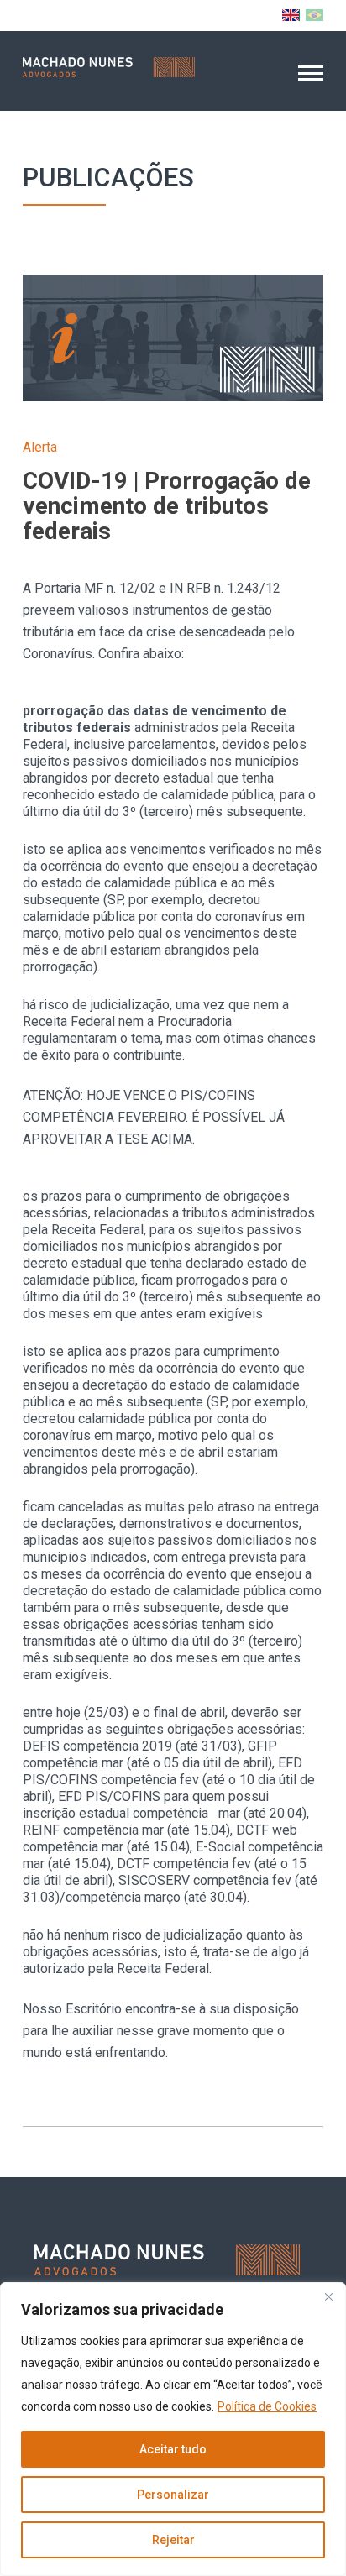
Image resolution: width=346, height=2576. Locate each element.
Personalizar (173, 2495)
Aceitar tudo (173, 2449)
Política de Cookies (267, 2406)
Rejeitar (173, 2540)
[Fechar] (328, 2296)
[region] (173, 2429)
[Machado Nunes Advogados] (109, 67)
